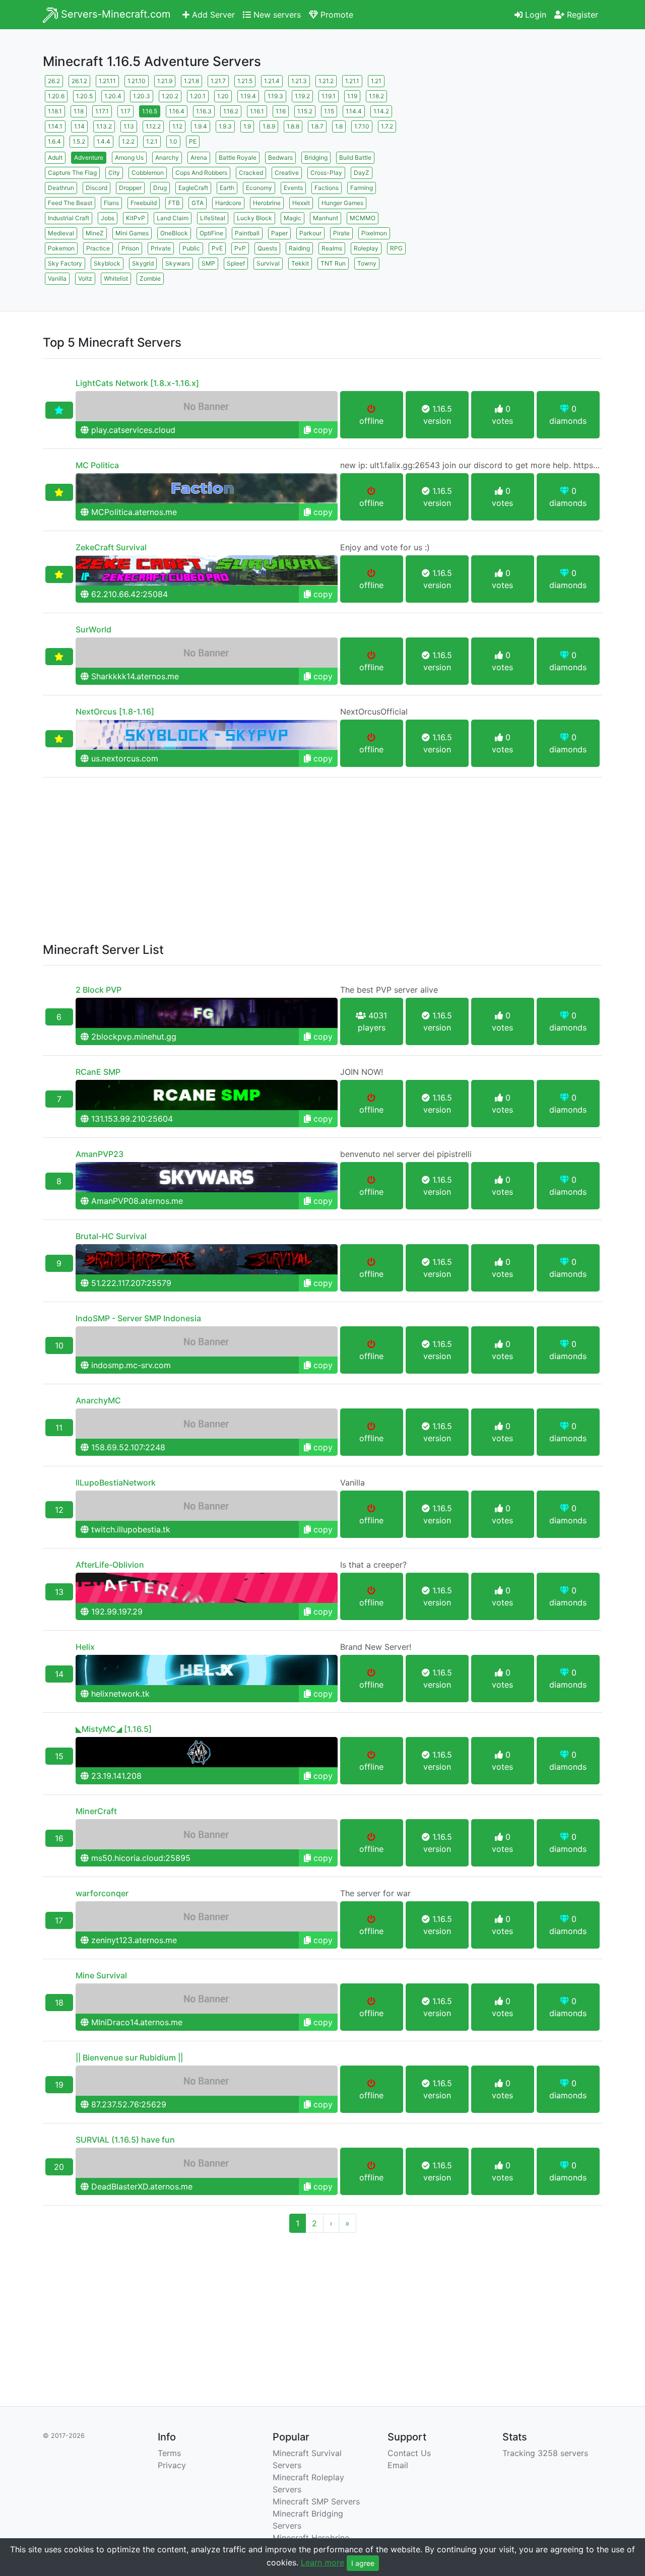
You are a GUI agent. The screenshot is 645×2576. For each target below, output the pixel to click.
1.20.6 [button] (56, 96)
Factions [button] (327, 188)
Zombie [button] (150, 278)
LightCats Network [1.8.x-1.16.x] (137, 383)
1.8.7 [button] (317, 126)
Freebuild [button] (144, 203)
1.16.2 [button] (231, 111)
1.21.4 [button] (272, 81)
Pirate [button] (341, 233)
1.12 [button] (177, 126)
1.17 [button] (125, 111)
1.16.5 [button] (150, 111)
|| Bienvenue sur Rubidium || (129, 2057)
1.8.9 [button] (269, 126)
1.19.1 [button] (329, 96)
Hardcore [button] (228, 203)
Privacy (172, 2465)
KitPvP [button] (136, 218)
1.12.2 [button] (153, 126)
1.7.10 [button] (362, 126)
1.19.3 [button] (275, 96)
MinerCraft (96, 1811)
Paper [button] (279, 233)
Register (581, 15)
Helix (85, 1647)
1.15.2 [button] (305, 111)
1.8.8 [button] (293, 126)
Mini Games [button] (132, 233)
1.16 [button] (281, 111)
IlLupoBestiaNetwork (116, 1483)
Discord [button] (96, 188)
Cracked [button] (251, 173)
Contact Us (409, 2453)
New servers (276, 15)
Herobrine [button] (267, 203)
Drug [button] (160, 188)
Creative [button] (287, 173)
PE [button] (193, 141)
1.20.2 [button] (170, 96)
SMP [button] (208, 263)
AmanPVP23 (100, 1154)
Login (534, 15)
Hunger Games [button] (342, 203)
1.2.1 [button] (152, 141)
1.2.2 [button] (128, 141)
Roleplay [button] (366, 248)
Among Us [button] (129, 157)
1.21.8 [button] (191, 81)
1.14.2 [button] (381, 111)
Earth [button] (227, 188)
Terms (169, 2453)
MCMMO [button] (363, 218)
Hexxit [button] (301, 203)
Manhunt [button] (326, 218)
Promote (336, 15)
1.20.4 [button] (113, 96)
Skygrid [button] (143, 263)
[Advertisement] (514, 144)
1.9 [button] (247, 126)
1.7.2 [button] (387, 126)
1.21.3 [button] (299, 81)
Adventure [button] (89, 157)
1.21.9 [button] (165, 81)
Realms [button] (332, 248)
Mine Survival (101, 1975)
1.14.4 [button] (354, 111)
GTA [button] (198, 203)
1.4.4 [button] (104, 141)
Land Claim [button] (173, 218)
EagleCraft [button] (193, 188)
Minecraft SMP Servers (316, 2501)
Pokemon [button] (61, 248)
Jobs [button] (108, 218)
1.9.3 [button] (225, 126)
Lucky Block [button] (254, 218)
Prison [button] (130, 248)
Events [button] (293, 188)
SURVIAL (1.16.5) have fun (125, 2140)
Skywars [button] (178, 263)
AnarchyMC (98, 1400)
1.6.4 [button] (54, 141)
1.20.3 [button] (142, 96)
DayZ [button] (362, 173)
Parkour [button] (310, 233)
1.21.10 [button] (137, 81)
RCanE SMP (98, 1072)
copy (322, 430)
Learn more (322, 2562)
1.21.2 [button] (326, 81)
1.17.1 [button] (102, 111)
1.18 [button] (79, 111)
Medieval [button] (61, 233)
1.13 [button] (129, 126)
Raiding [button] (299, 248)
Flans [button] (111, 203)
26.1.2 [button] (79, 81)
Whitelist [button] (116, 278)
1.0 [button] (173, 141)
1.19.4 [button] (248, 96)
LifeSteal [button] (213, 218)
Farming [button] (362, 188)
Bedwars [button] (280, 157)
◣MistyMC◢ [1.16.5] (114, 1729)
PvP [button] (240, 248)
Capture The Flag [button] (72, 173)
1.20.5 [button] (84, 96)
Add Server (212, 15)
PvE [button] (217, 248)
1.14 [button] (79, 126)
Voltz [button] (85, 278)
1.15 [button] (329, 111)
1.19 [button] (352, 96)
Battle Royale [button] (238, 157)
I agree (363, 2563)
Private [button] (161, 248)
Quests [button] (267, 248)
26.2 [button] (54, 81)
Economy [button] (259, 188)
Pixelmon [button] (374, 233)
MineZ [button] (95, 233)
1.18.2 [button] (376, 96)
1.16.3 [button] (204, 111)
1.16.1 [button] (257, 111)
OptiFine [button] (211, 233)
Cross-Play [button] (326, 173)
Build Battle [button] (355, 157)
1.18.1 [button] (55, 111)
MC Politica (97, 465)
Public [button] (191, 248)
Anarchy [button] (167, 157)
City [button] (114, 173)
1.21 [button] (376, 81)
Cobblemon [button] (148, 173)
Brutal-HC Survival (111, 1236)
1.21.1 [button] (352, 81)
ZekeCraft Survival (111, 547)
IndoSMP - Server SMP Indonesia (138, 1318)
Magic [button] (293, 218)
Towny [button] (367, 263)
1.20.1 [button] (198, 96)
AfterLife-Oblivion (110, 1565)
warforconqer (102, 1893)
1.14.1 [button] (55, 126)
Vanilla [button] (57, 278)
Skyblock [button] (107, 263)
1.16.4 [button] (177, 111)
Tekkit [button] (300, 263)
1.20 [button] (223, 96)
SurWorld (93, 629)
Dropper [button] (130, 188)
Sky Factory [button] (65, 263)
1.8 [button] (339, 126)
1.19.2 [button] (302, 96)
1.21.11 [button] (107, 81)
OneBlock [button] (174, 233)
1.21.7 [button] (218, 81)
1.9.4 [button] (201, 126)
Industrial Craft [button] (69, 218)
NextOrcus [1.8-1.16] (115, 712)
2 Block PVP (99, 990)
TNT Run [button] (333, 263)
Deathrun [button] (61, 188)
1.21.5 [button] (245, 81)
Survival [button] (268, 263)
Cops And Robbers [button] (201, 173)
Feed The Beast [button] (70, 203)
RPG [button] (396, 248)
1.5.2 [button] (79, 141)
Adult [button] (55, 157)
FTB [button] (174, 203)
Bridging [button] (316, 157)
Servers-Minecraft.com (114, 14)
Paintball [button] (247, 233)
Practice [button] (98, 248)
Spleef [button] (236, 263)
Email (398, 2465)
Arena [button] (199, 157)
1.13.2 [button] (104, 126)
